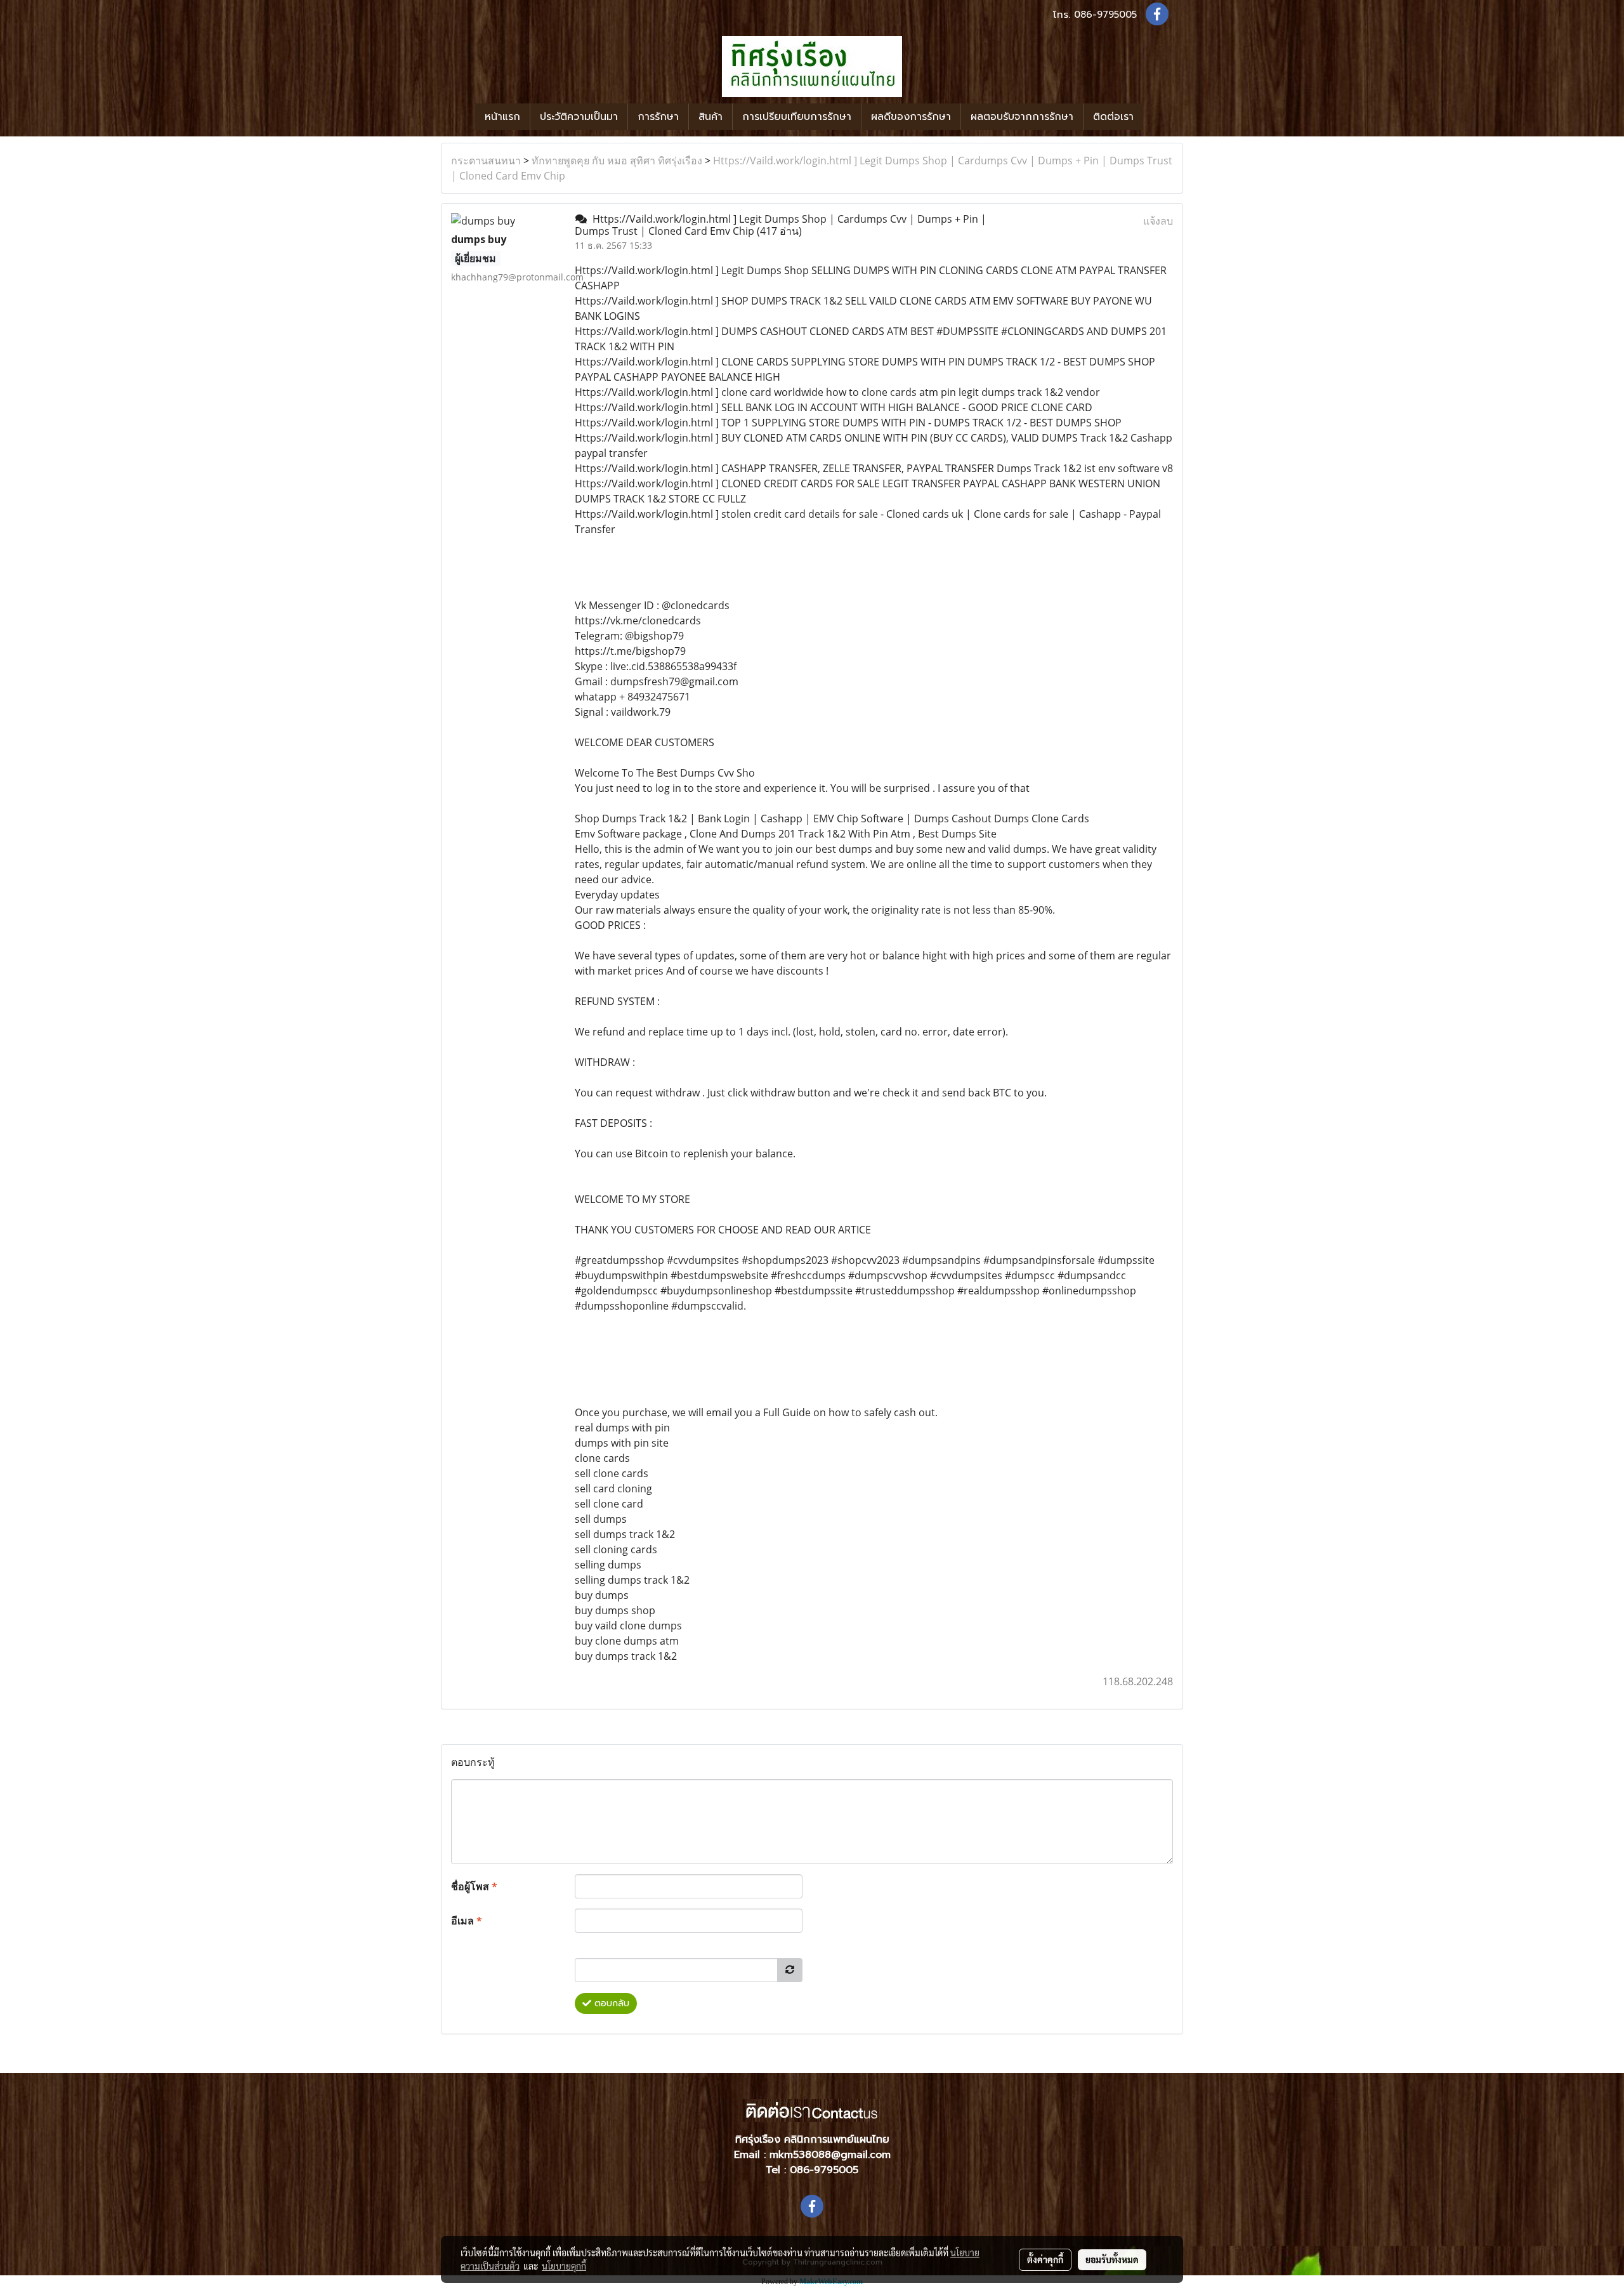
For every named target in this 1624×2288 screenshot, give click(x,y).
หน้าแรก (502, 117)
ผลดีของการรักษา (911, 117)
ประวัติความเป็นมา (579, 117)
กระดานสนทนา (486, 161)
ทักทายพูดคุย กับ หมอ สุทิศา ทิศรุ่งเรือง (617, 161)
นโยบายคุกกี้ (564, 2266)
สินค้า (710, 117)
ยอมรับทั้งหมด (1112, 2259)
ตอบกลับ (610, 2003)
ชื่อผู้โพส (474, 1886)
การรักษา (658, 117)
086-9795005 (1105, 15)
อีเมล (467, 1921)
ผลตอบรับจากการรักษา (1022, 117)
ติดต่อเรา (1113, 117)
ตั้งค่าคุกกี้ (1045, 2259)
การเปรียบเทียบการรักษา (797, 117)
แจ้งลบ (1158, 221)
